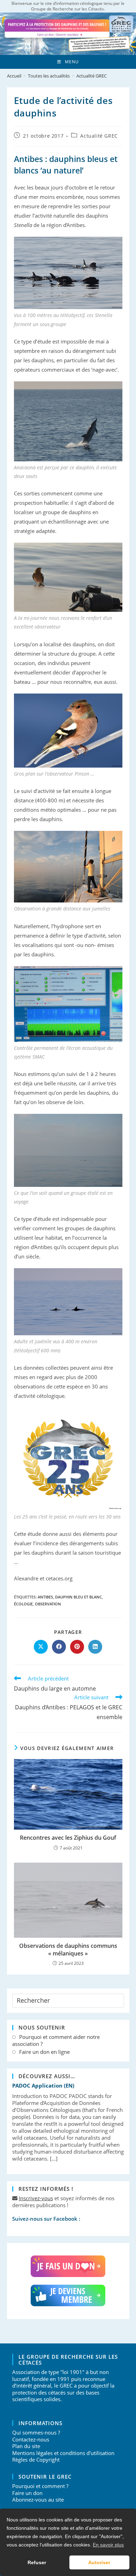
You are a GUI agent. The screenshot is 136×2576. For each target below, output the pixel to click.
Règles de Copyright (36, 2460)
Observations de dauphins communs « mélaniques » (68, 1950)
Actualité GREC (92, 76)
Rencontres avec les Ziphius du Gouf (68, 1838)
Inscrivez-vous (36, 2198)
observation (48, 1604)
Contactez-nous (31, 2439)
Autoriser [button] (99, 2562)
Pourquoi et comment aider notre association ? (56, 2040)
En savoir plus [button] (108, 2545)
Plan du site (26, 2446)
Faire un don (27, 2493)
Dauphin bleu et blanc (78, 1597)
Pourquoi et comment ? (40, 2486)
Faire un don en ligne (44, 2052)
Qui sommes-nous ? (36, 2432)
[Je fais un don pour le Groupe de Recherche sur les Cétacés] (68, 2266)
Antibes (45, 1597)
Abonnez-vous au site (38, 2500)
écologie (23, 1604)
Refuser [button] (37, 2562)
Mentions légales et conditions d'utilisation (63, 2453)
